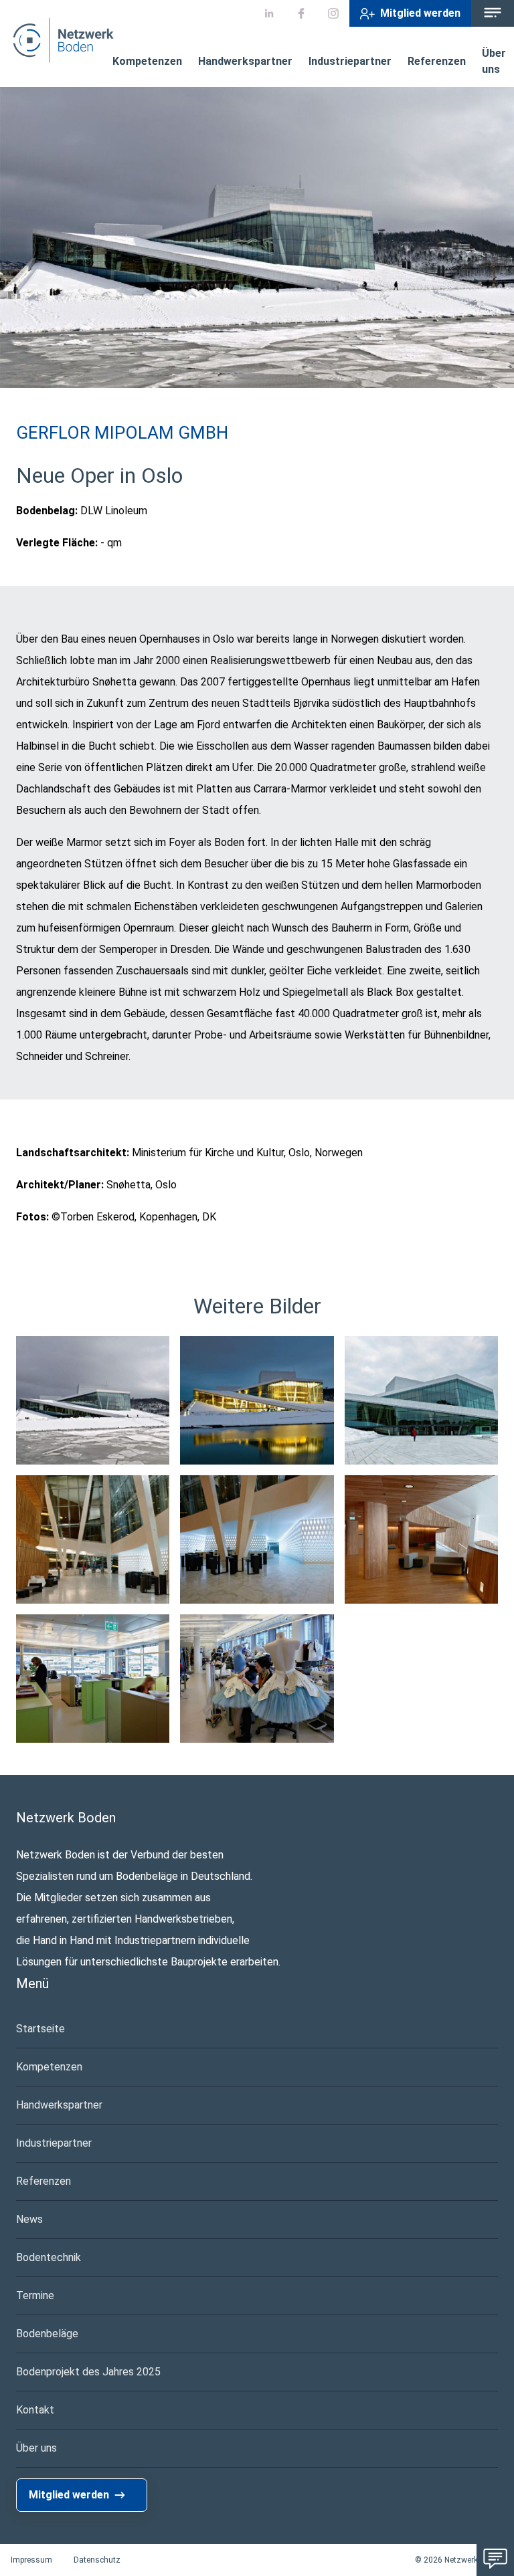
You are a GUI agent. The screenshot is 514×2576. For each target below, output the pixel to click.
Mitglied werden (420, 13)
